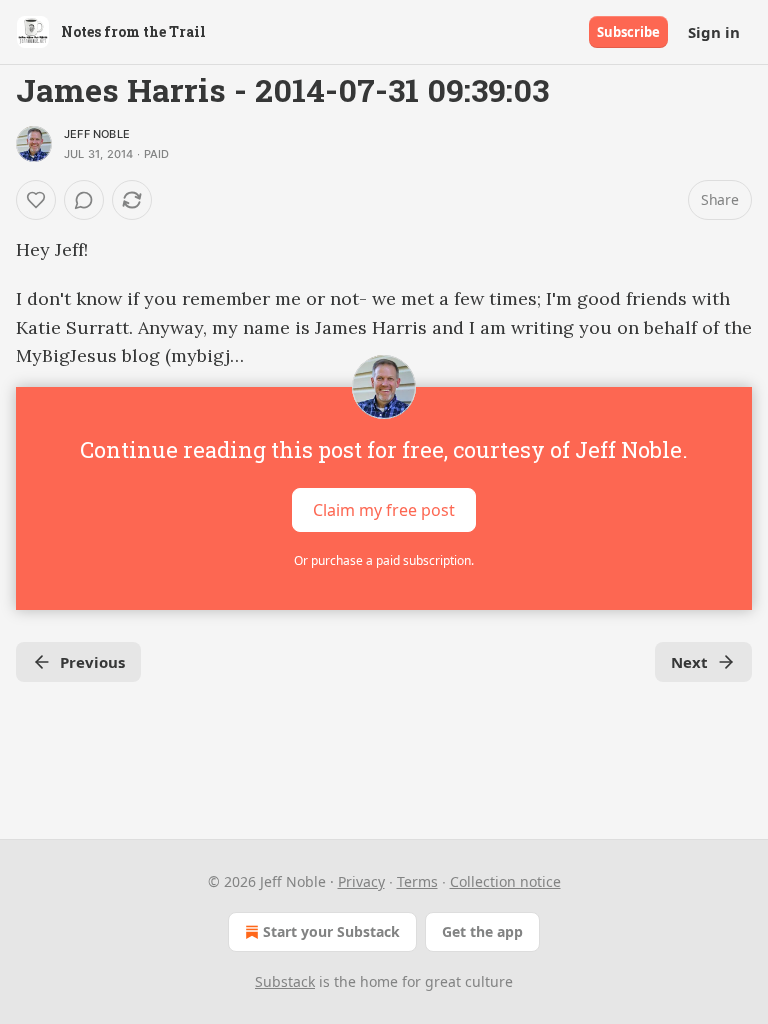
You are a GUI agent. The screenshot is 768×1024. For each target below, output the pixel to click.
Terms (417, 881)
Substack (285, 981)
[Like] (36, 200)
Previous (92, 662)
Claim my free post (384, 510)
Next (689, 662)
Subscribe (628, 32)
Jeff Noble (97, 134)
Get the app (482, 931)
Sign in (714, 32)
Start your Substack (331, 931)
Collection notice (505, 881)
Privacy (361, 881)
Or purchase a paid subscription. (384, 560)
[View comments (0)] (84, 200)
